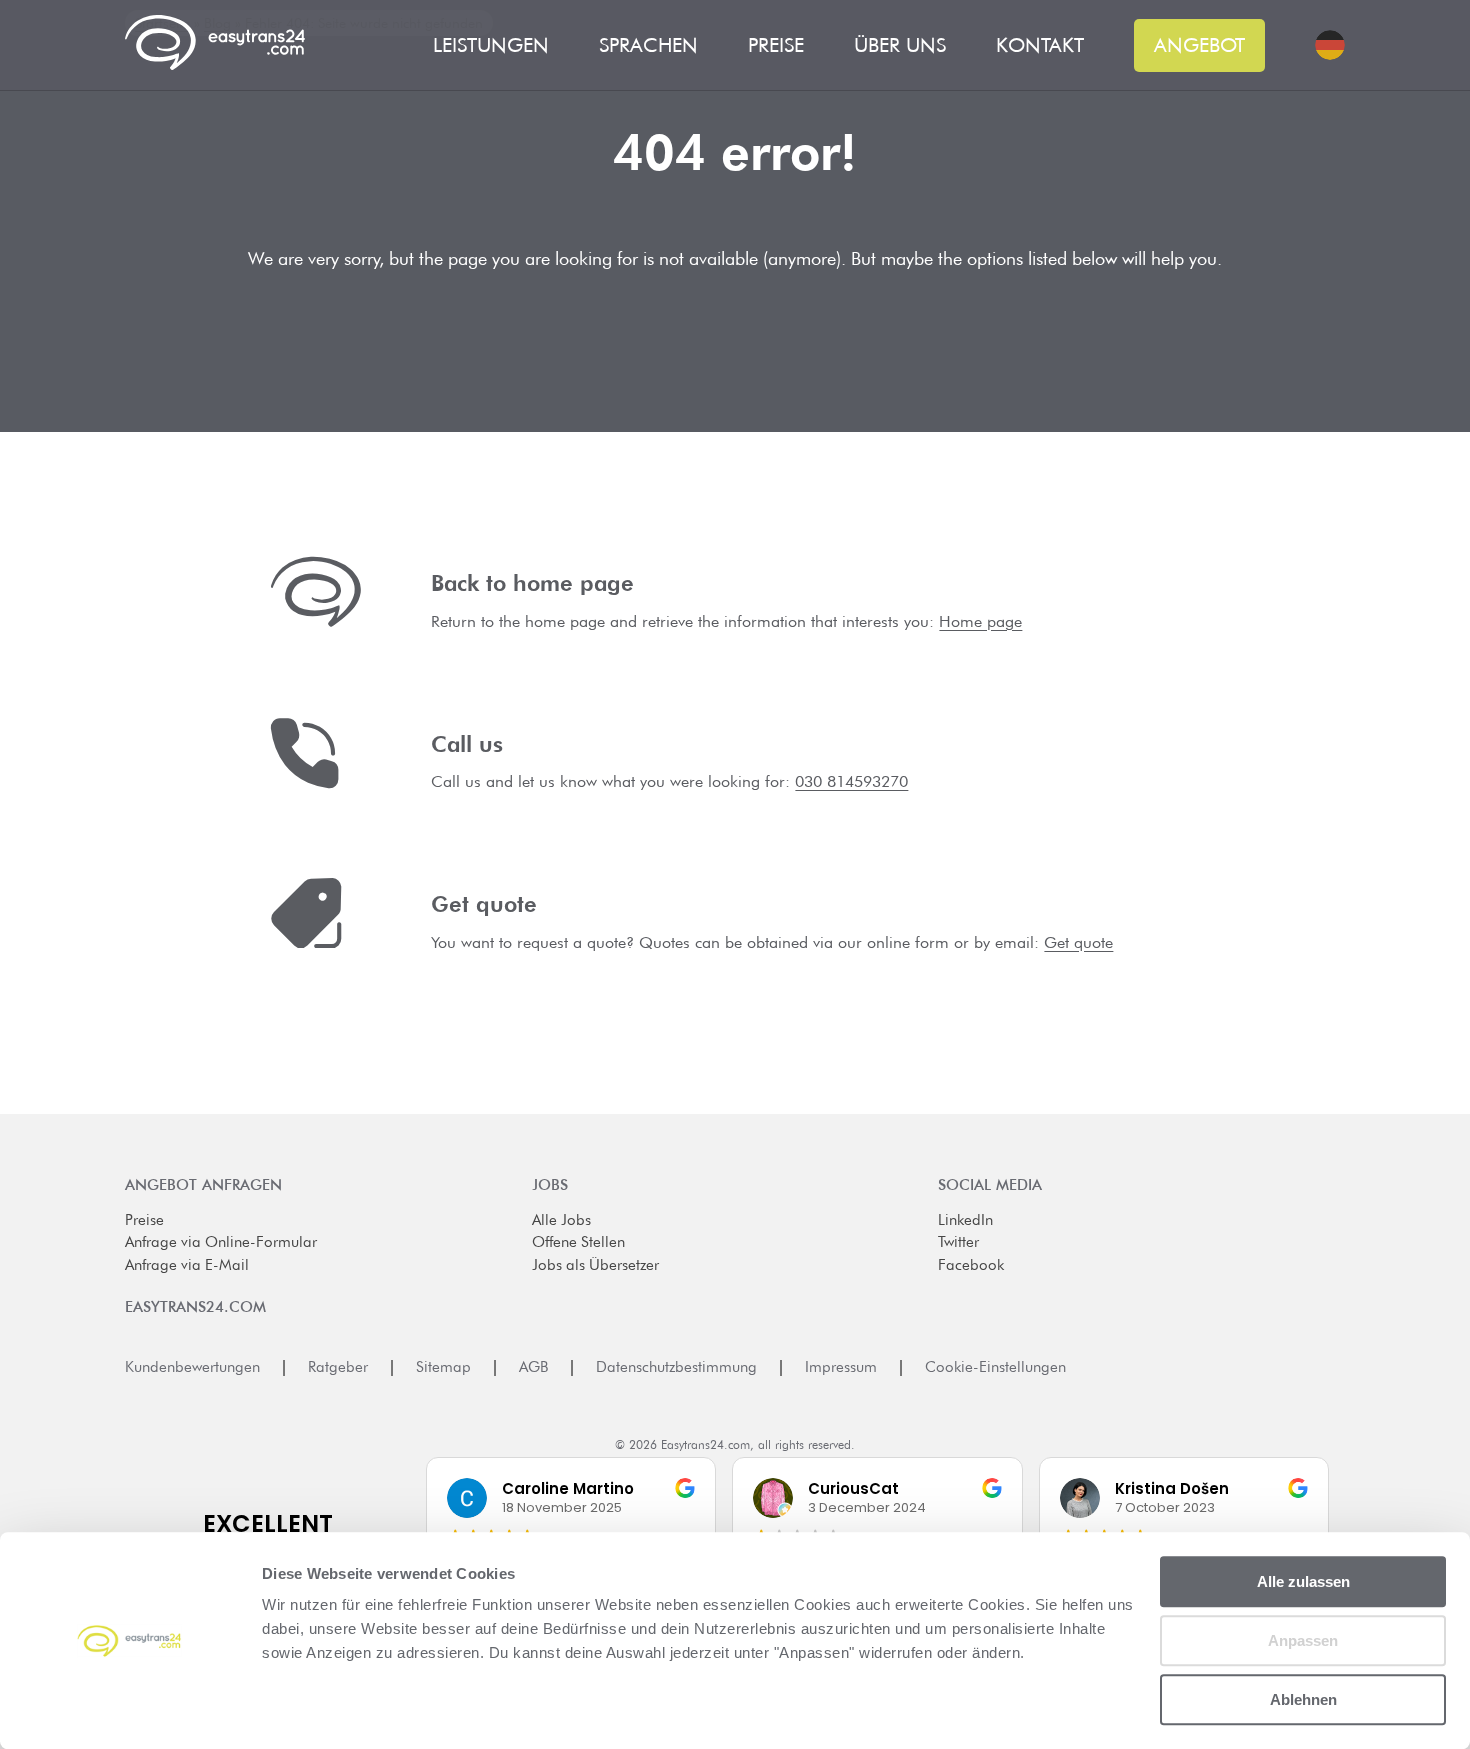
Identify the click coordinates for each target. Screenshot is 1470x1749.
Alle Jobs (561, 1220)
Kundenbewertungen (192, 1367)
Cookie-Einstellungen (995, 1367)
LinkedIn (965, 1220)
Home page (980, 621)
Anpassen (1303, 1640)
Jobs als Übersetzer (595, 1265)
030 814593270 (851, 781)
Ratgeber (338, 1367)
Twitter (958, 1242)
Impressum (841, 1367)
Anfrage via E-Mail (187, 1265)
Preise (144, 1220)
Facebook (971, 1265)
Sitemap (443, 1367)
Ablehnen (1303, 1699)
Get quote (1078, 942)
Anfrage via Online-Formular (221, 1242)
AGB (533, 1367)
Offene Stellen (578, 1242)
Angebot (1199, 45)
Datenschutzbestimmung (676, 1367)
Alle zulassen (1303, 1581)
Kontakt (1040, 45)
